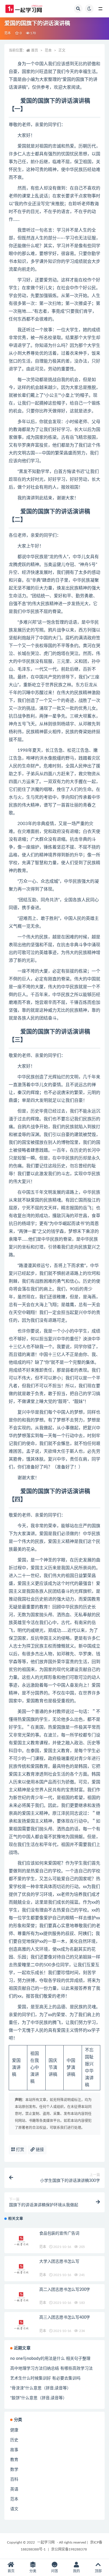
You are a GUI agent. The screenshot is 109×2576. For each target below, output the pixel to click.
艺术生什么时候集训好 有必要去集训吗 (45, 2378)
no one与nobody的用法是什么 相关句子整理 (50, 2359)
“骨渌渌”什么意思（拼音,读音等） (41, 2388)
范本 (8, 33)
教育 (14, 2460)
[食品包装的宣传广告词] (22, 2241)
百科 (14, 2479)
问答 (55, 2571)
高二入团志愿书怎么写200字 (65, 2290)
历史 (14, 2440)
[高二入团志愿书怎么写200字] (22, 2297)
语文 (14, 2509)
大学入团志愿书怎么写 (59, 2262)
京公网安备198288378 (69, 2549)
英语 (14, 2489)
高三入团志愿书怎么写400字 (65, 2318)
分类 (33, 2571)
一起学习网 (46, 2542)
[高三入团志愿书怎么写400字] (22, 2325)
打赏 (19, 2150)
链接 (39, 2150)
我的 (76, 2571)
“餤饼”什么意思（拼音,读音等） (39, 2398)
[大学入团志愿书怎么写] (22, 2269)
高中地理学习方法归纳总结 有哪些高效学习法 (51, 2369)
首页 (35, 50)
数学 (14, 2470)
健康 (14, 2430)
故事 (14, 2450)
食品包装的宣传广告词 (59, 2233)
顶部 (98, 2571)
